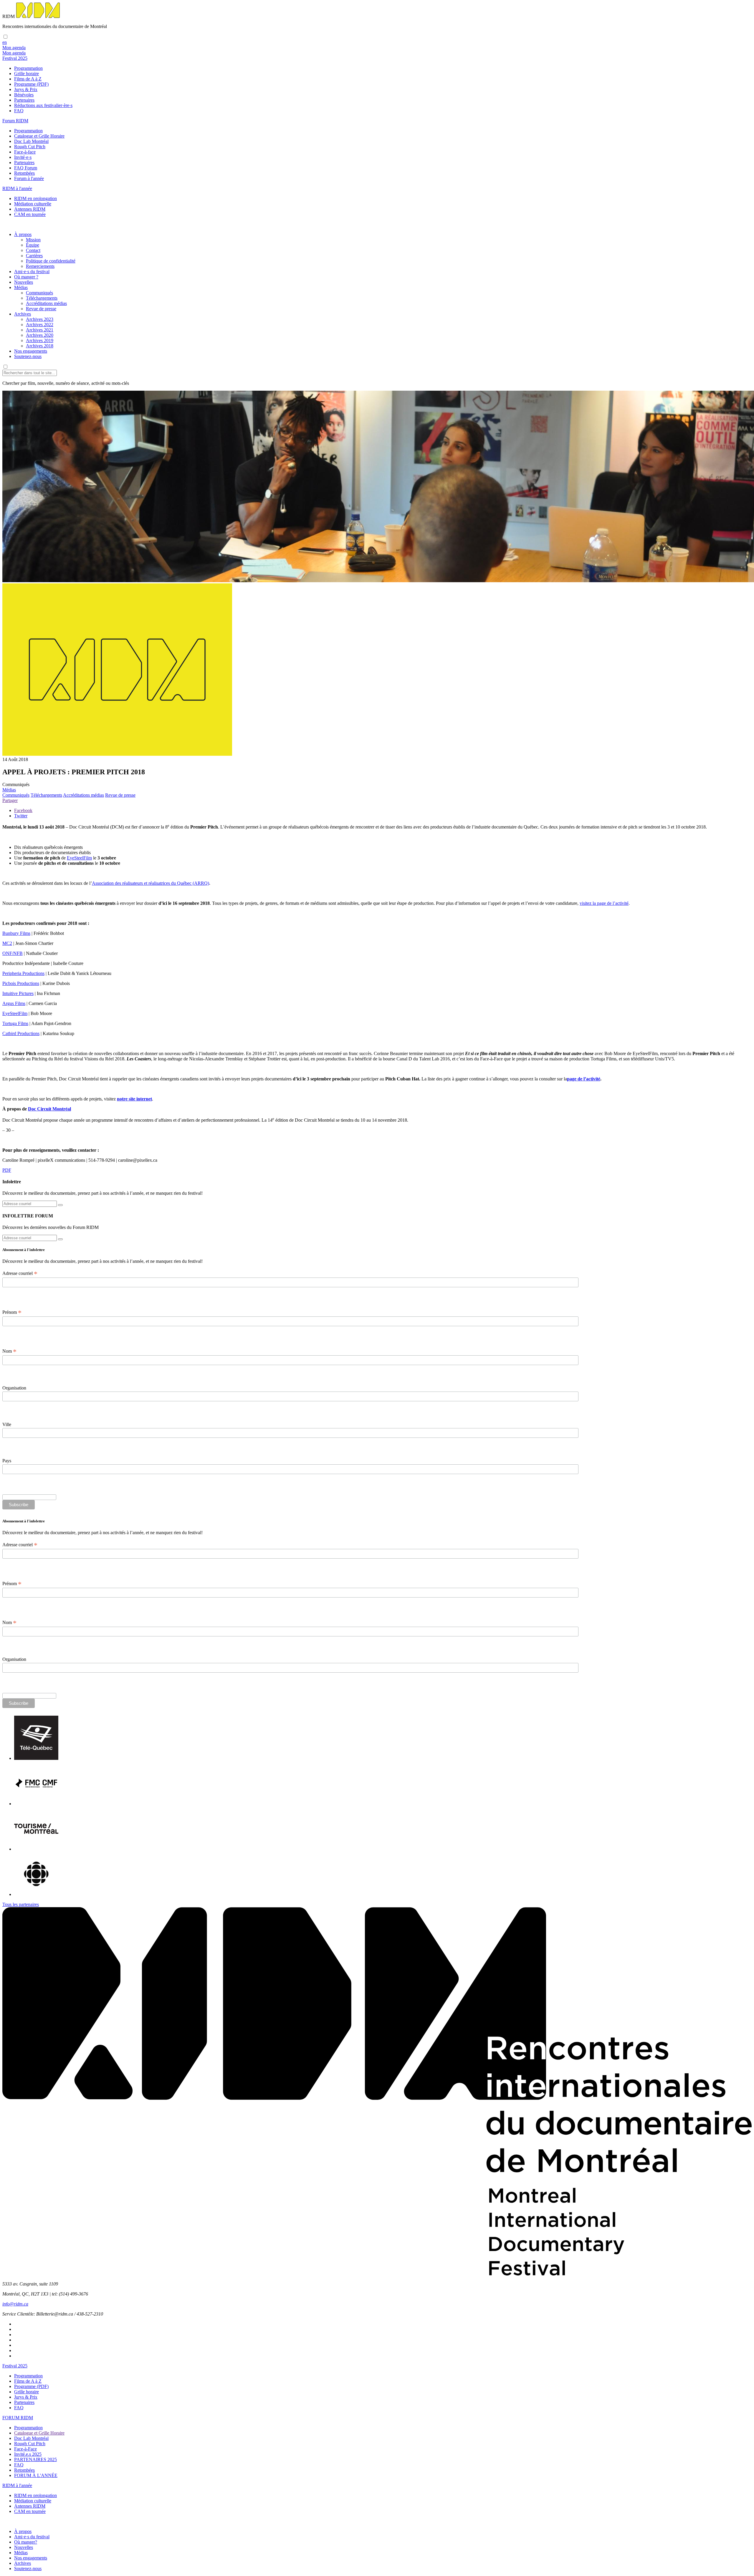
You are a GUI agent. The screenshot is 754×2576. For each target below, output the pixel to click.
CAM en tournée (30, 214)
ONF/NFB (13, 953)
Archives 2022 (40, 325)
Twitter (21, 816)
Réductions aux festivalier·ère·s (43, 105)
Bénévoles (24, 95)
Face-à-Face (25, 2449)
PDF (7, 1170)
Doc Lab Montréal (31, 141)
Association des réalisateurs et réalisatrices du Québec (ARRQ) (151, 883)
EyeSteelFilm (79, 858)
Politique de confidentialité (51, 261)
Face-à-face (25, 152)
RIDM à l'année (17, 2485)
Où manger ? (26, 277)
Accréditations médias (46, 303)
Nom (9, 1351)
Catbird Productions (21, 1033)
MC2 (7, 943)
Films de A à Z (28, 79)
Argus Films (14, 1003)
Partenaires (24, 100)
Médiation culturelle (33, 204)
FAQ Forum (26, 168)
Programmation (28, 68)
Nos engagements (31, 351)
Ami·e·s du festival (32, 272)
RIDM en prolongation (35, 198)
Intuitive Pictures (18, 993)
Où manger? (26, 2542)
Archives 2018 (40, 346)
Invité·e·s (23, 157)
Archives (23, 314)
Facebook (23, 810)
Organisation (14, 1388)
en (5, 42)
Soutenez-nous (28, 356)
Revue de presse (41, 309)
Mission (33, 240)
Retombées (24, 173)
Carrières (34, 256)
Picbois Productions (21, 983)
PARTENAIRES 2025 (35, 2459)
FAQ (19, 111)
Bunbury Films (16, 933)
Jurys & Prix (26, 89)
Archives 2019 (40, 340)
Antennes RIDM (30, 209)
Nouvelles (24, 282)
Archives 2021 (40, 330)
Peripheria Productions (23, 973)
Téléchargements (42, 298)
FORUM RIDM (18, 2418)
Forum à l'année (29, 178)
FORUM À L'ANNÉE (36, 2475)
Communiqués (39, 293)
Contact (33, 250)
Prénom (12, 1312)
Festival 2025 (15, 2366)
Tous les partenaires (21, 1904)
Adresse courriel (20, 1273)
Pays (7, 1461)
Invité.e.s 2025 (28, 2454)
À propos (23, 234)
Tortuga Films (15, 1023)
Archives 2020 (40, 335)
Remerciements (40, 266)
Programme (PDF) (31, 84)
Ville (7, 1424)
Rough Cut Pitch (30, 147)
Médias (21, 287)
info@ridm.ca (15, 2304)
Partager (10, 800)
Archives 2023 (40, 319)
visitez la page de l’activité (604, 903)
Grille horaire (27, 74)
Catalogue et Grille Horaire (39, 136)
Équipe (33, 245)
